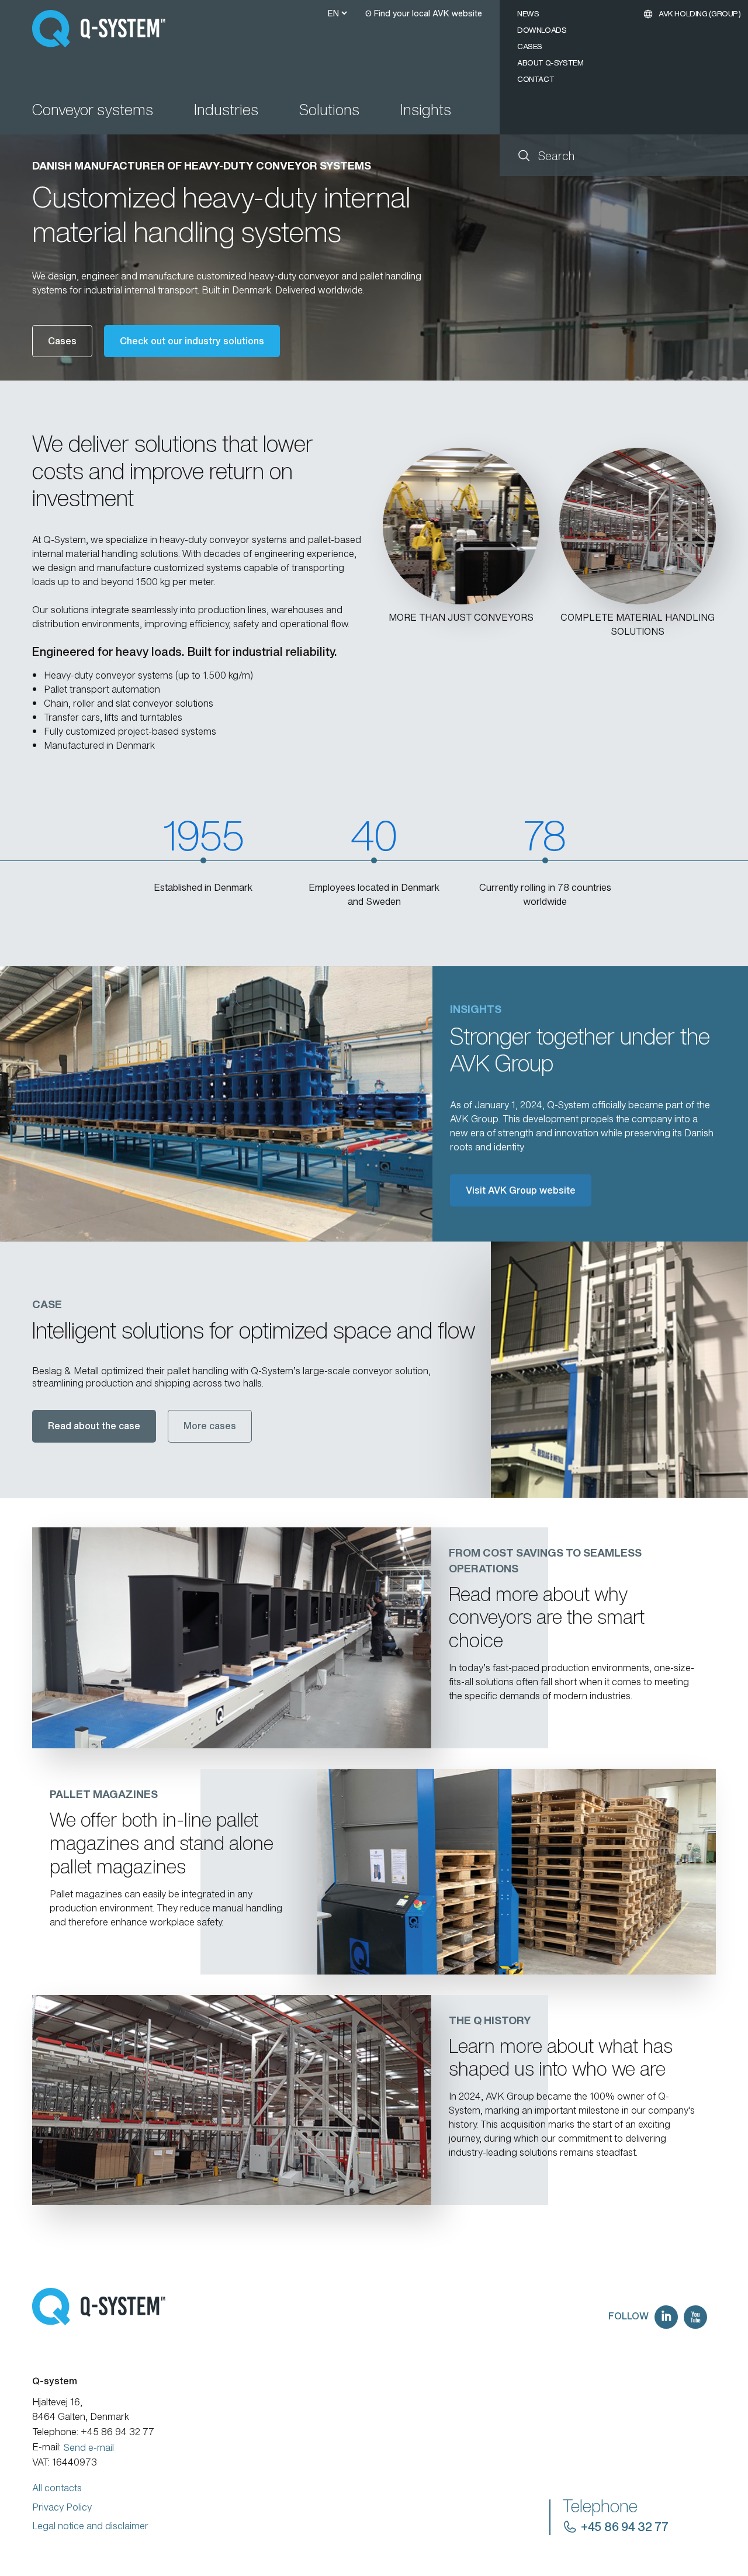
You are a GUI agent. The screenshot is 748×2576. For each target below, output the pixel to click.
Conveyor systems (93, 111)
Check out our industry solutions (192, 341)
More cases (210, 1426)
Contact (536, 79)
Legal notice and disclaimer (90, 2526)
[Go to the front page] (104, 29)
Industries (226, 111)
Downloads (542, 30)
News (528, 14)
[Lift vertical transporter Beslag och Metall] (619, 1370)
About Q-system (550, 63)
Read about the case (94, 1426)
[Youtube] (695, 2317)
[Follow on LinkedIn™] (666, 2317)
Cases (530, 46)
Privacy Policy (62, 2507)
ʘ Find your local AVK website (424, 13)
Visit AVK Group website (521, 1190)
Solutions (329, 111)
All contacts (57, 2488)
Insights (426, 111)
